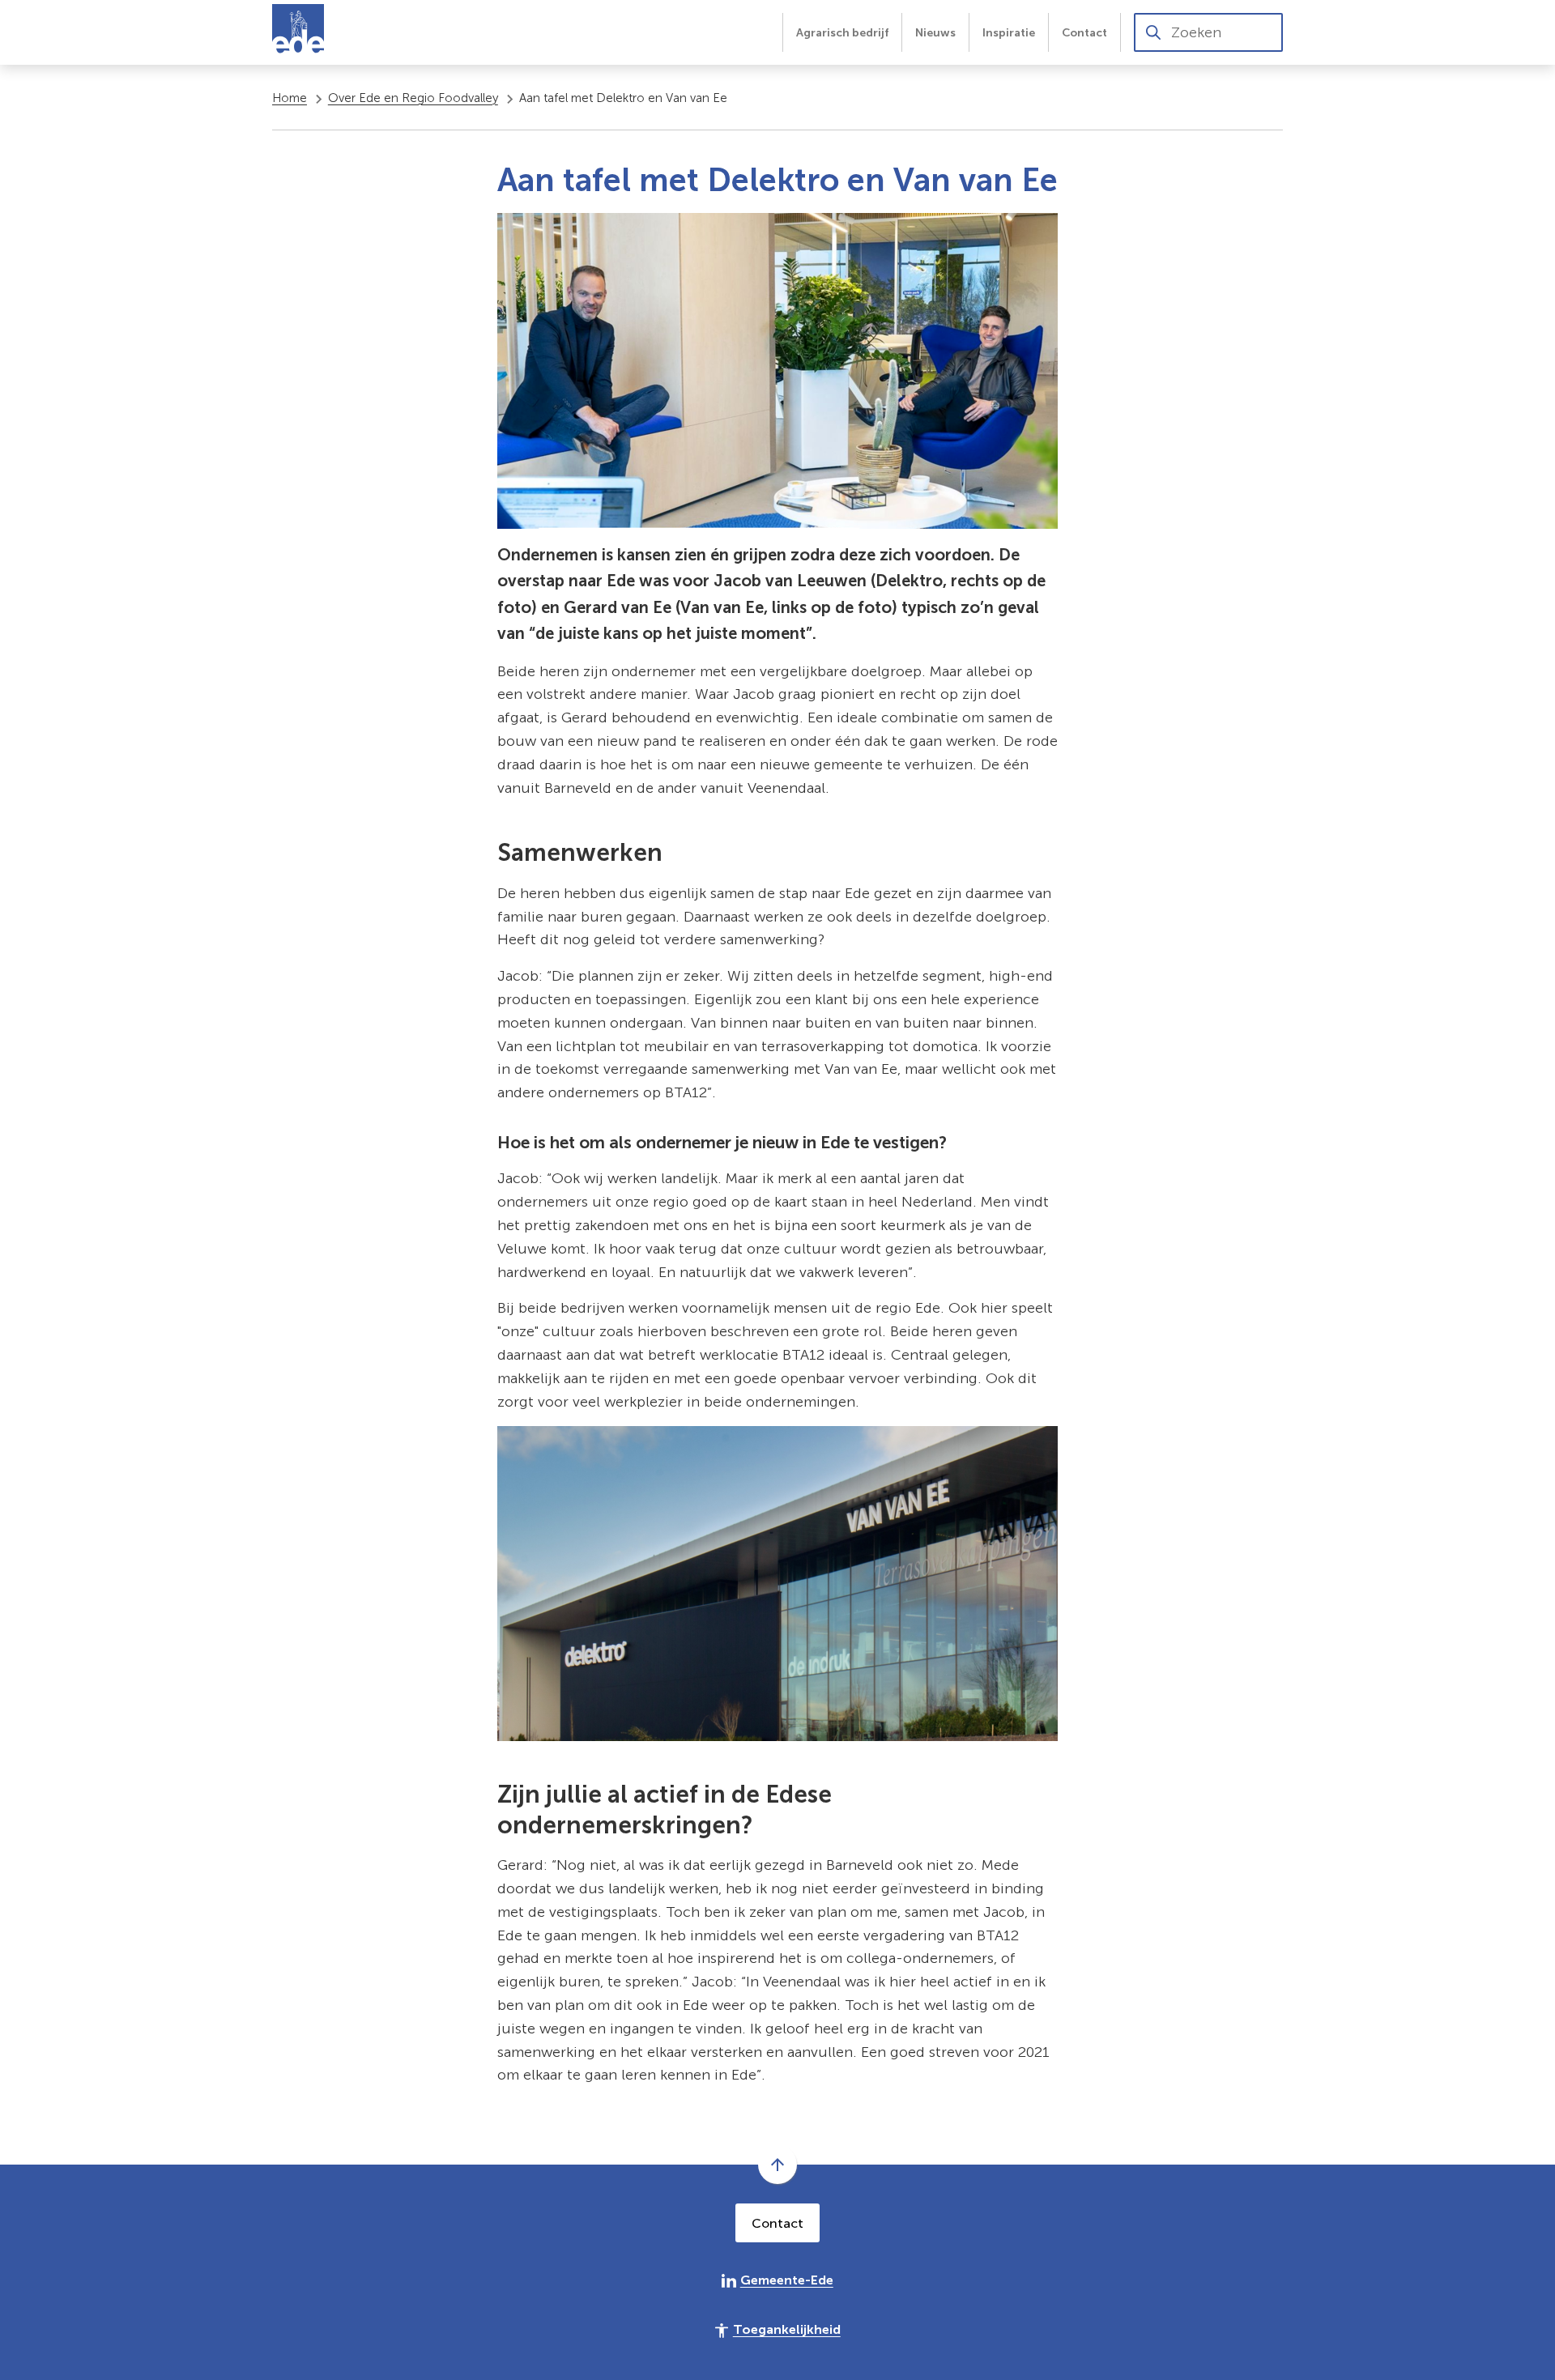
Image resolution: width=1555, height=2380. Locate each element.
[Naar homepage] (298, 32)
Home (290, 98)
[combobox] (1208, 32)
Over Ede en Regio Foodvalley (413, 98)
